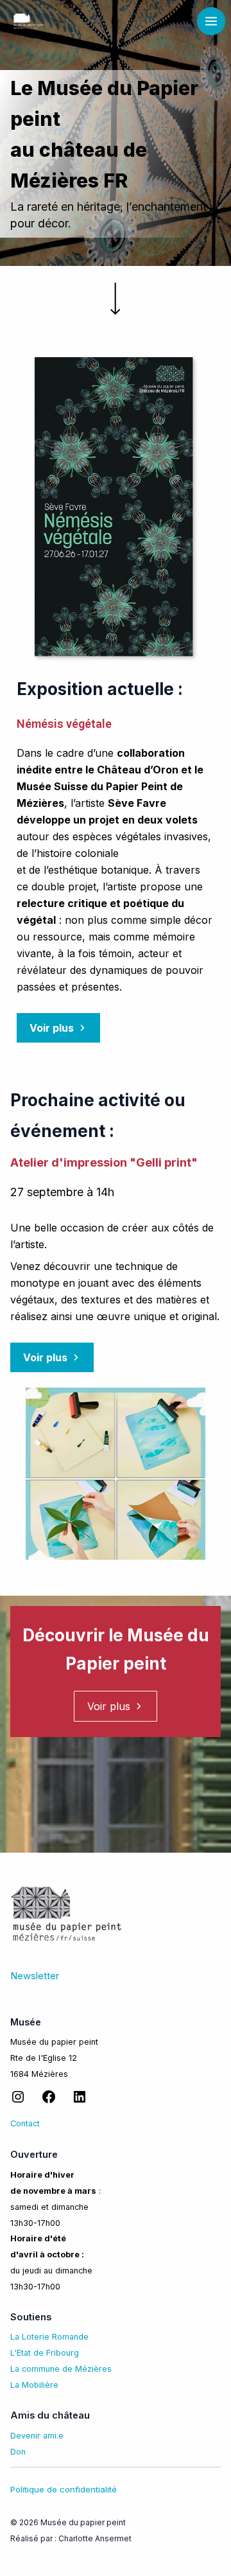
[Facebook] (49, 2102)
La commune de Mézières (61, 2369)
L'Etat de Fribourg (45, 2353)
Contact (25, 2123)
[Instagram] (18, 2102)
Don (18, 2452)
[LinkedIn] (80, 2102)
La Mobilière (34, 2385)
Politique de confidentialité (64, 2489)
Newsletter (35, 1976)
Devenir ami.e (37, 2436)
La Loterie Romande (49, 2337)
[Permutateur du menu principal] (211, 21)
